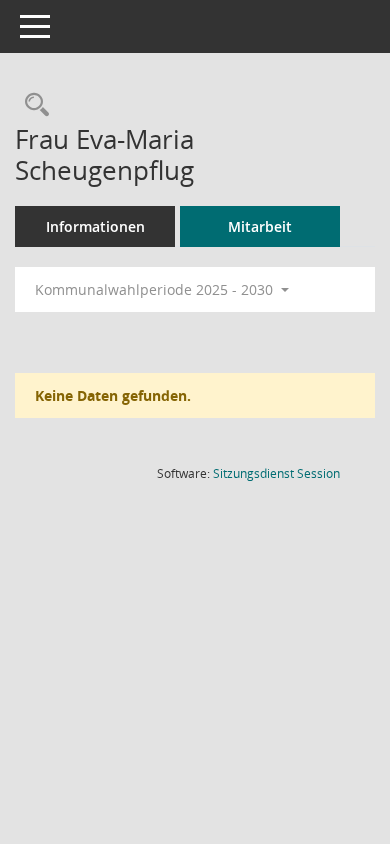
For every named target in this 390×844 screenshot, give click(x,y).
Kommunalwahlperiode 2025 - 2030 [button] (156, 289)
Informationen (95, 226)
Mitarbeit (260, 226)
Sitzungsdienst (276, 473)
